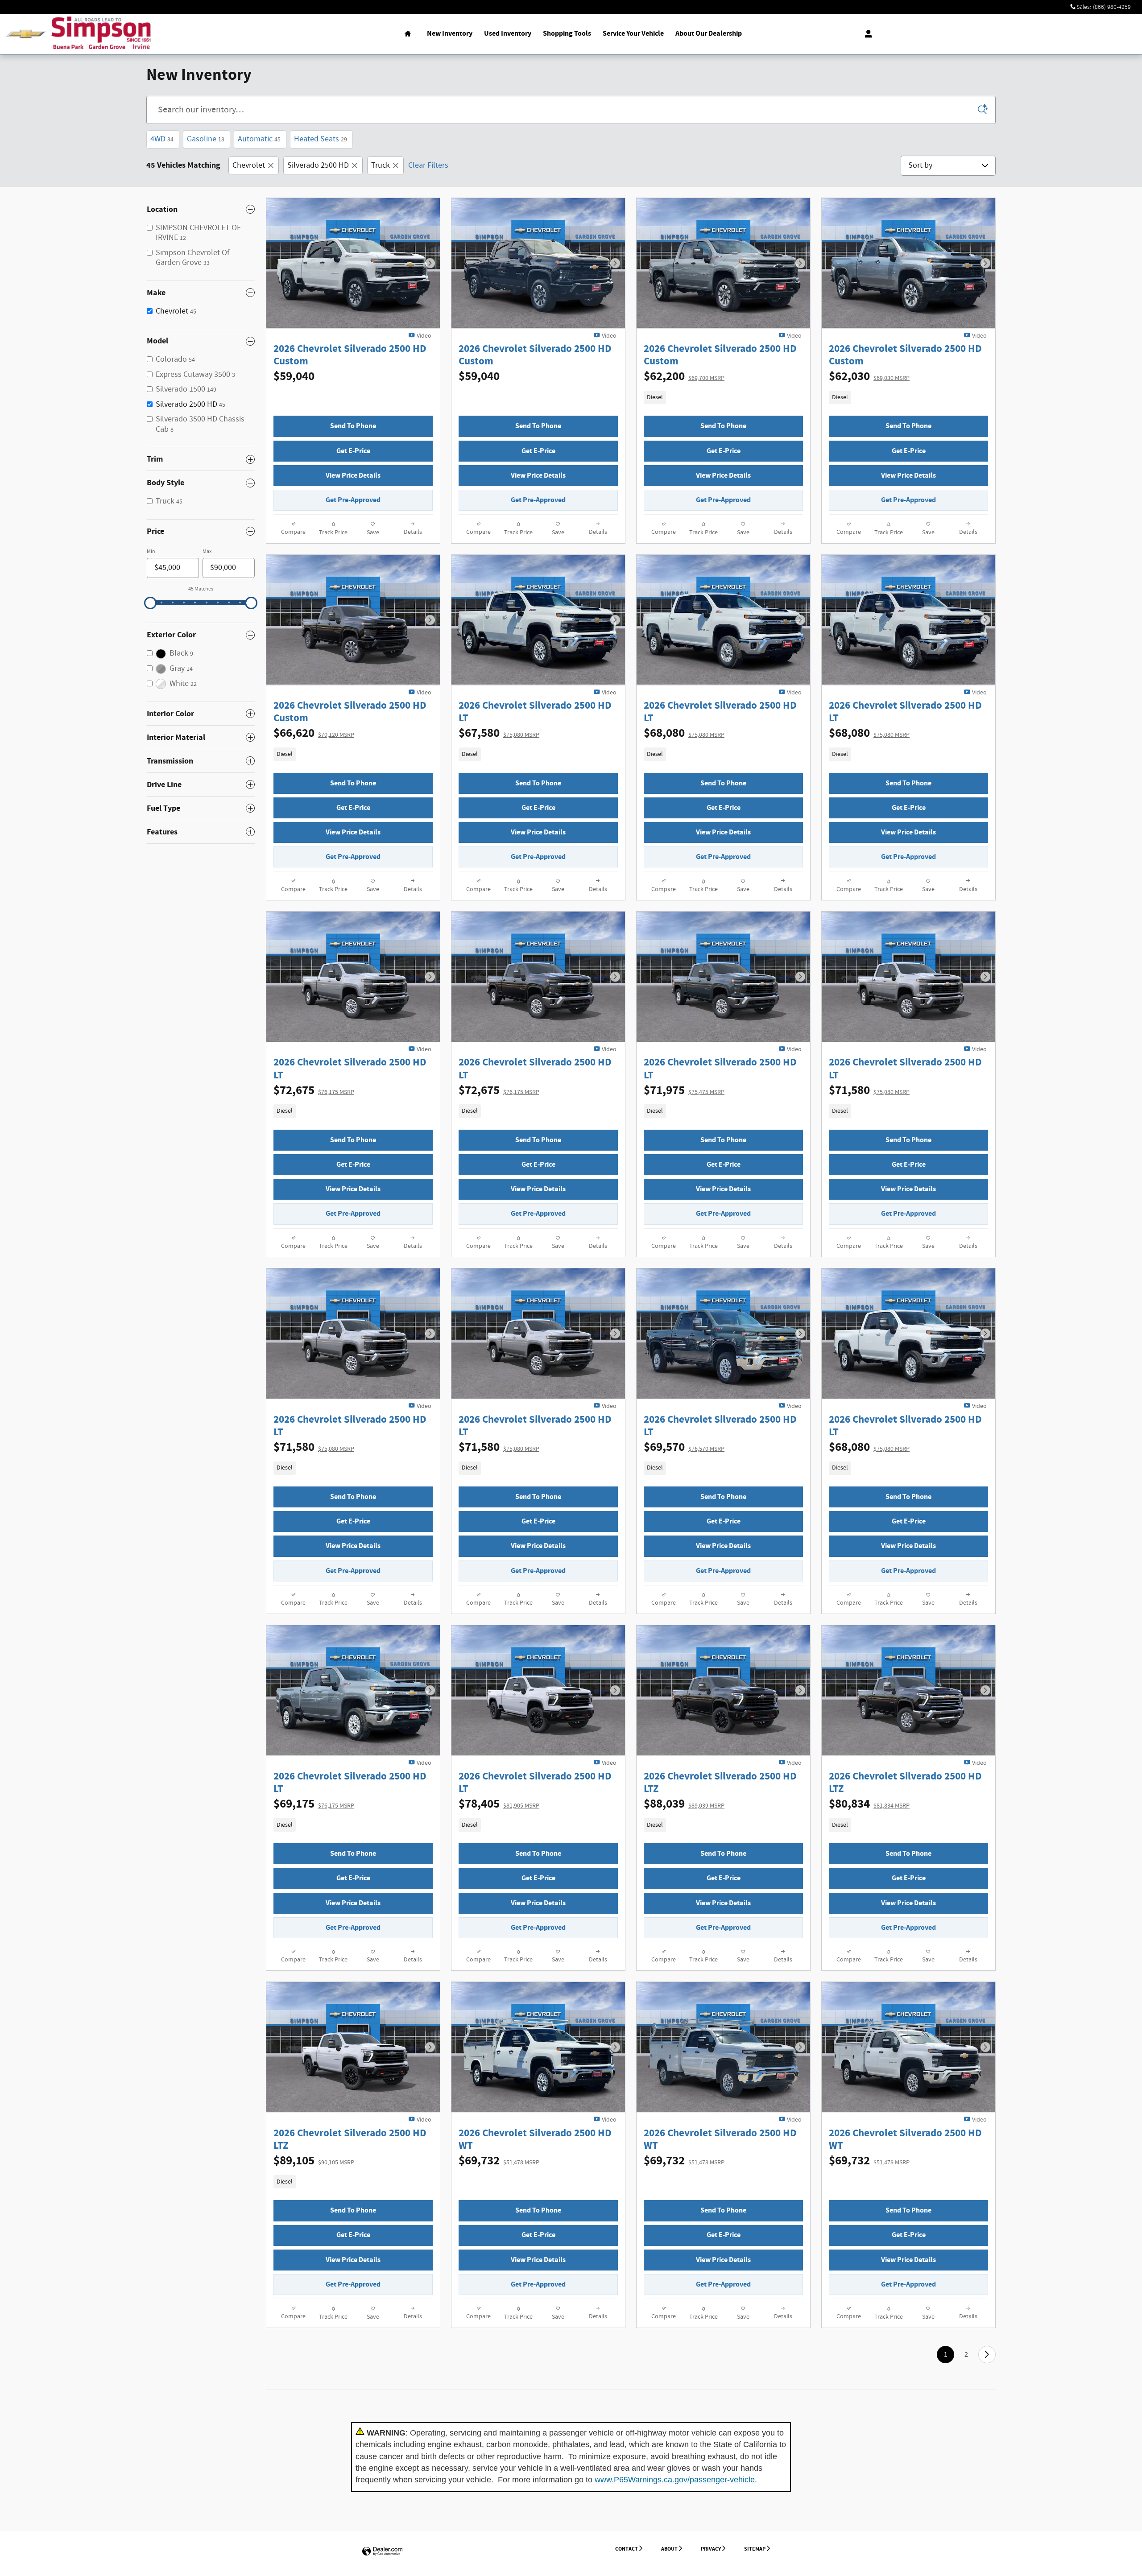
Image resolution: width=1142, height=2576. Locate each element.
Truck (381, 165)
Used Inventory (508, 34)
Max (207, 551)
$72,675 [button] (314, 1090)
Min (151, 551)
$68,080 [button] (684, 733)
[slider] (150, 603)
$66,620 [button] (314, 733)
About (669, 2549)
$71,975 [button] (684, 1090)
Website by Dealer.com (382, 2552)
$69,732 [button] (499, 2161)
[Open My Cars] (866, 34)
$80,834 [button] (869, 1804)
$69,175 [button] (314, 1804)
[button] (723, 397)
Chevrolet (249, 165)
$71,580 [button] (869, 1090)
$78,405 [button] (499, 1804)
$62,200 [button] (684, 376)
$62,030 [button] (869, 376)
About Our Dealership (709, 34)
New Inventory (450, 34)
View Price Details (353, 476)
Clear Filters (428, 165)
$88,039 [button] (684, 1804)
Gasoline (206, 139)
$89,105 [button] (314, 2161)
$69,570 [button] (684, 1447)
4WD (162, 139)
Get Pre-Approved (353, 500)
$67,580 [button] (499, 733)
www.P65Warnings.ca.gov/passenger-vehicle (675, 2480)
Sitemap (755, 2549)
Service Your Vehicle (633, 34)
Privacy (711, 2549)
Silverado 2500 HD (318, 165)
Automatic (259, 139)
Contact (627, 2549)
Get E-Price (353, 451)
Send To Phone (353, 426)
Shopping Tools (567, 34)
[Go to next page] (987, 2355)
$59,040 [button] (294, 376)
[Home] (26, 34)
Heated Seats (321, 139)
